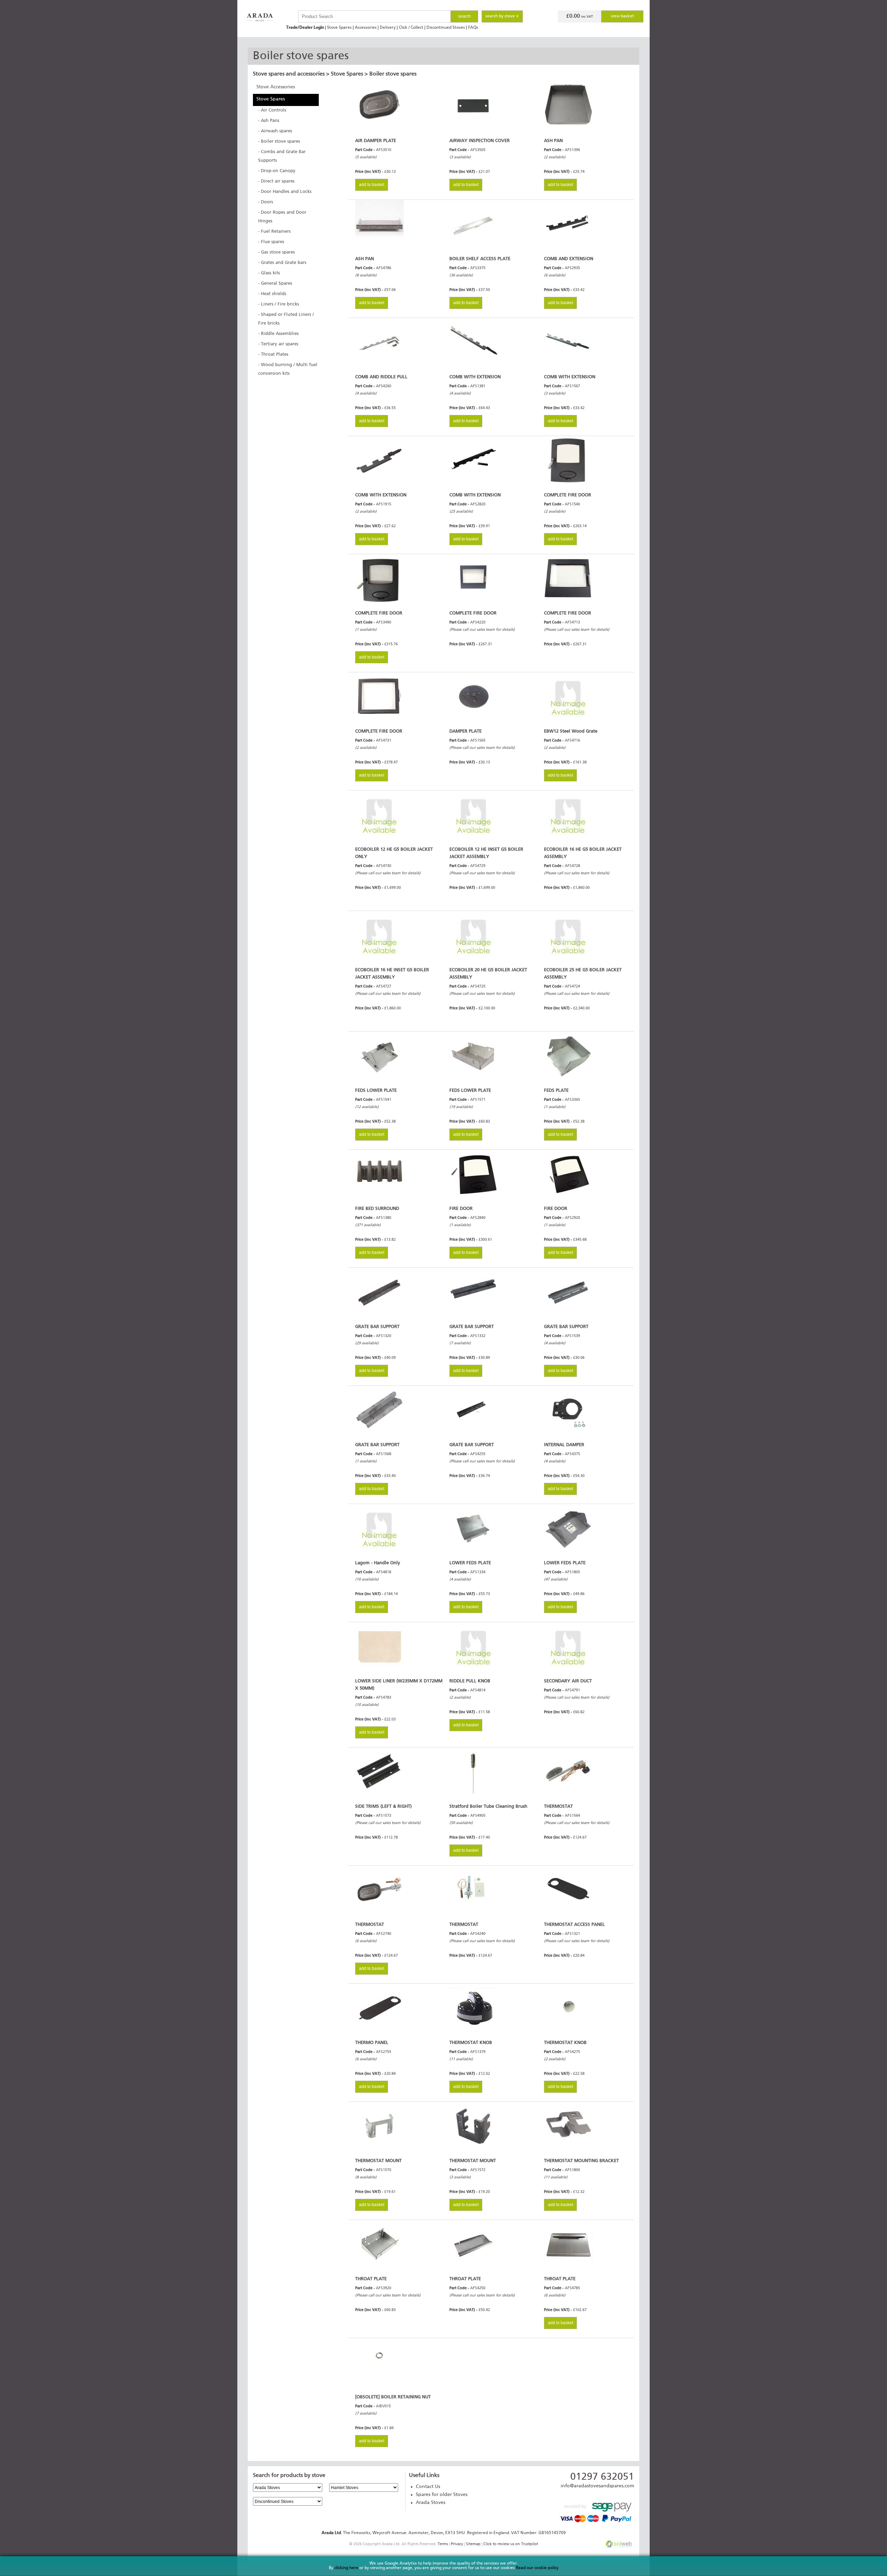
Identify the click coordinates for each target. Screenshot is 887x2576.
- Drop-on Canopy (277, 171)
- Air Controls (272, 110)
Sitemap (473, 2544)
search (464, 16)
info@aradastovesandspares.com (597, 2486)
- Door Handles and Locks (285, 192)
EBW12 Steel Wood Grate (571, 731)
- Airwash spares (275, 131)
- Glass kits (269, 273)
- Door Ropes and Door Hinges (282, 217)
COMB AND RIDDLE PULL (381, 377)
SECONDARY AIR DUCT (568, 1681)
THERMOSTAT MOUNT (378, 2161)
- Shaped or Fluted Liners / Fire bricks (286, 319)
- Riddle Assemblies (278, 334)
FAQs (473, 28)
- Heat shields (272, 294)
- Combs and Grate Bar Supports (282, 156)
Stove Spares (339, 28)
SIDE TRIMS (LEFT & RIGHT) (383, 1807)
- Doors (266, 202)
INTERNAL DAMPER (564, 1445)
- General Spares (275, 284)
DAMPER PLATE (466, 731)
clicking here (346, 2568)
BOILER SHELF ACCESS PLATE (480, 259)
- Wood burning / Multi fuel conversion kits (288, 369)
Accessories (366, 28)
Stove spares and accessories (289, 74)
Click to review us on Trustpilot (511, 2544)
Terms (443, 2544)
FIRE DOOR (461, 1209)
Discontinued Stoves (446, 28)
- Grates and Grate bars (282, 263)
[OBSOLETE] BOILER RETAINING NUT (393, 2397)
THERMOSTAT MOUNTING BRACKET (581, 2161)
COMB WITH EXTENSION (475, 377)
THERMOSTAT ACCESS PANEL (574, 1925)
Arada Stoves (431, 2503)
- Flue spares (271, 242)
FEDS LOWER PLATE (376, 1091)
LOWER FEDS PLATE (470, 1563)
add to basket (372, 185)
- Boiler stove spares (279, 141)
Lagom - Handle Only (378, 1563)
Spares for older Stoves (442, 2495)
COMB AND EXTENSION (569, 259)
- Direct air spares (276, 181)
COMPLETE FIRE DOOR (568, 495)
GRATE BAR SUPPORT (377, 1327)
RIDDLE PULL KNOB (470, 1681)
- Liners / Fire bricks (279, 304)
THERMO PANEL (372, 2043)
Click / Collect (411, 28)
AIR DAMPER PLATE (376, 141)
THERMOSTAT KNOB (471, 2043)
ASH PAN (553, 141)
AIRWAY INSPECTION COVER (480, 141)
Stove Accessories (276, 87)
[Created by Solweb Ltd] (619, 2546)
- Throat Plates (273, 355)
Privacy (457, 2544)
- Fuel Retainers (274, 232)
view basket (622, 16)
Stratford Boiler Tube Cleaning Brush (488, 1807)
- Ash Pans (269, 121)
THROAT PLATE (371, 2279)
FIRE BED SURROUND (377, 1209)
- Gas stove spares (276, 252)
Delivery (388, 28)
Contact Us (428, 2487)
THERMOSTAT (558, 1807)
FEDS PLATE (556, 1091)
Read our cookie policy (537, 2568)
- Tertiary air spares (278, 344)
